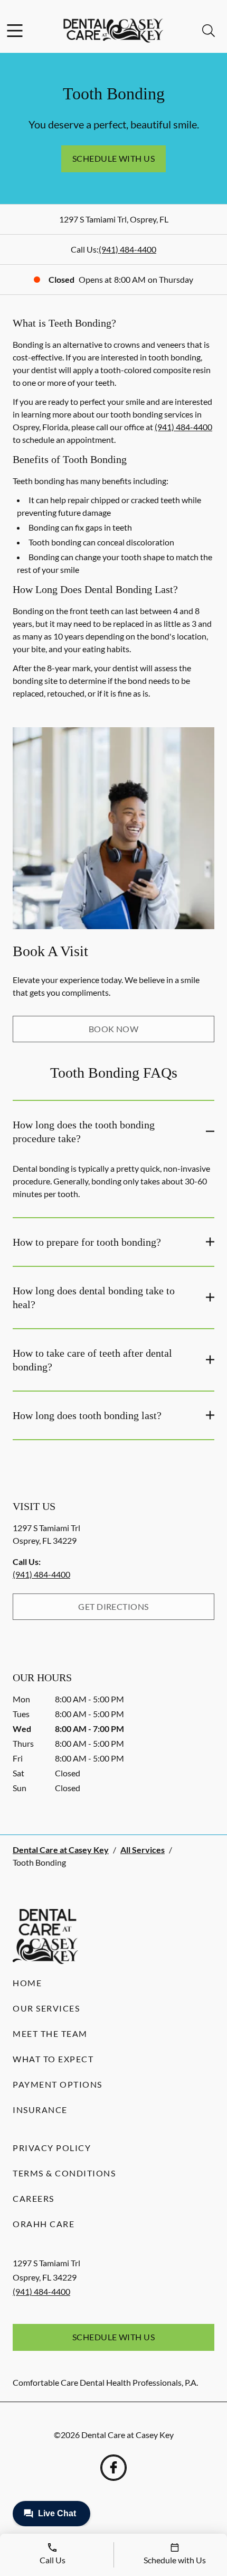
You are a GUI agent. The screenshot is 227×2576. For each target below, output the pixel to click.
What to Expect (53, 2059)
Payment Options (58, 2084)
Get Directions (113, 1606)
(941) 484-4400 (127, 249)
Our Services (46, 2008)
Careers (34, 2198)
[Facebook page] (113, 2468)
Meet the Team (50, 2033)
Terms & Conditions (64, 2173)
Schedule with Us (114, 158)
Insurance (40, 2110)
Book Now (114, 1029)
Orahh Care (44, 2224)
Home (27, 1983)
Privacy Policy (52, 2148)
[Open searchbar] (209, 31)
